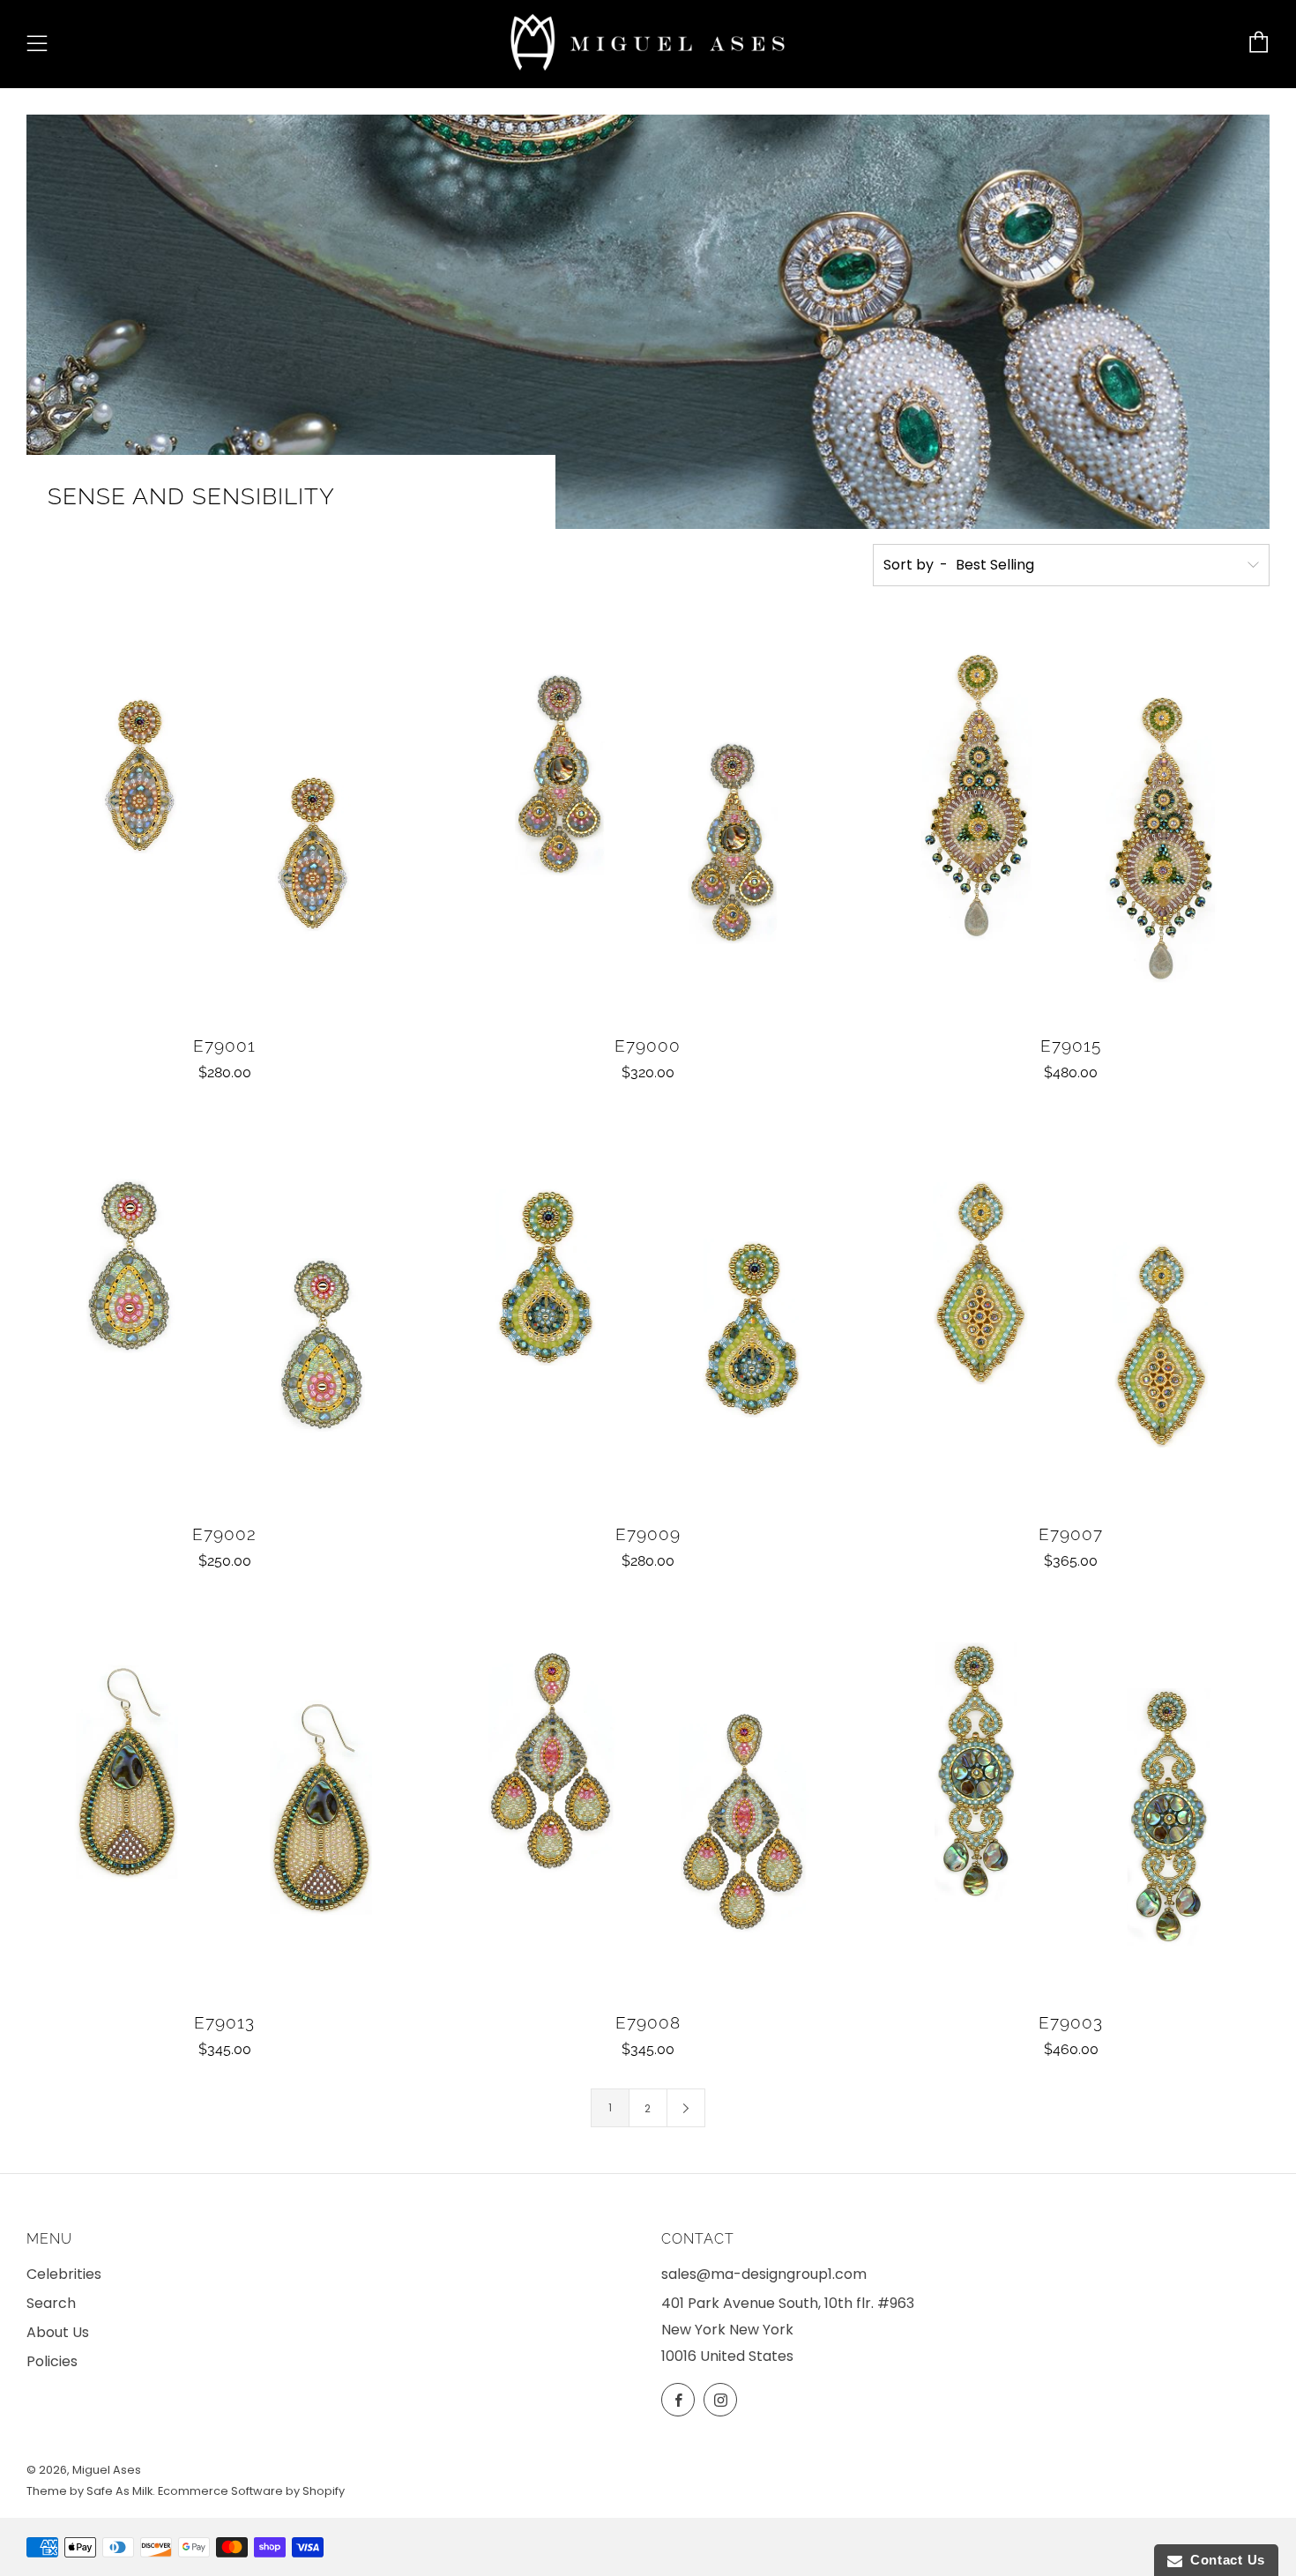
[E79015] (1071, 822)
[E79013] (225, 1798)
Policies (52, 2361)
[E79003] (1071, 1798)
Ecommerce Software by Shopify (251, 2491)
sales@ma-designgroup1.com (764, 2274)
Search (51, 2303)
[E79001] (225, 822)
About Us (58, 2332)
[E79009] (648, 1310)
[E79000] (648, 822)
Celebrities (64, 2274)
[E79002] (225, 1310)
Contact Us (1224, 2560)
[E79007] (1071, 1310)
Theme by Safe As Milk (89, 2491)
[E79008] (648, 1798)
